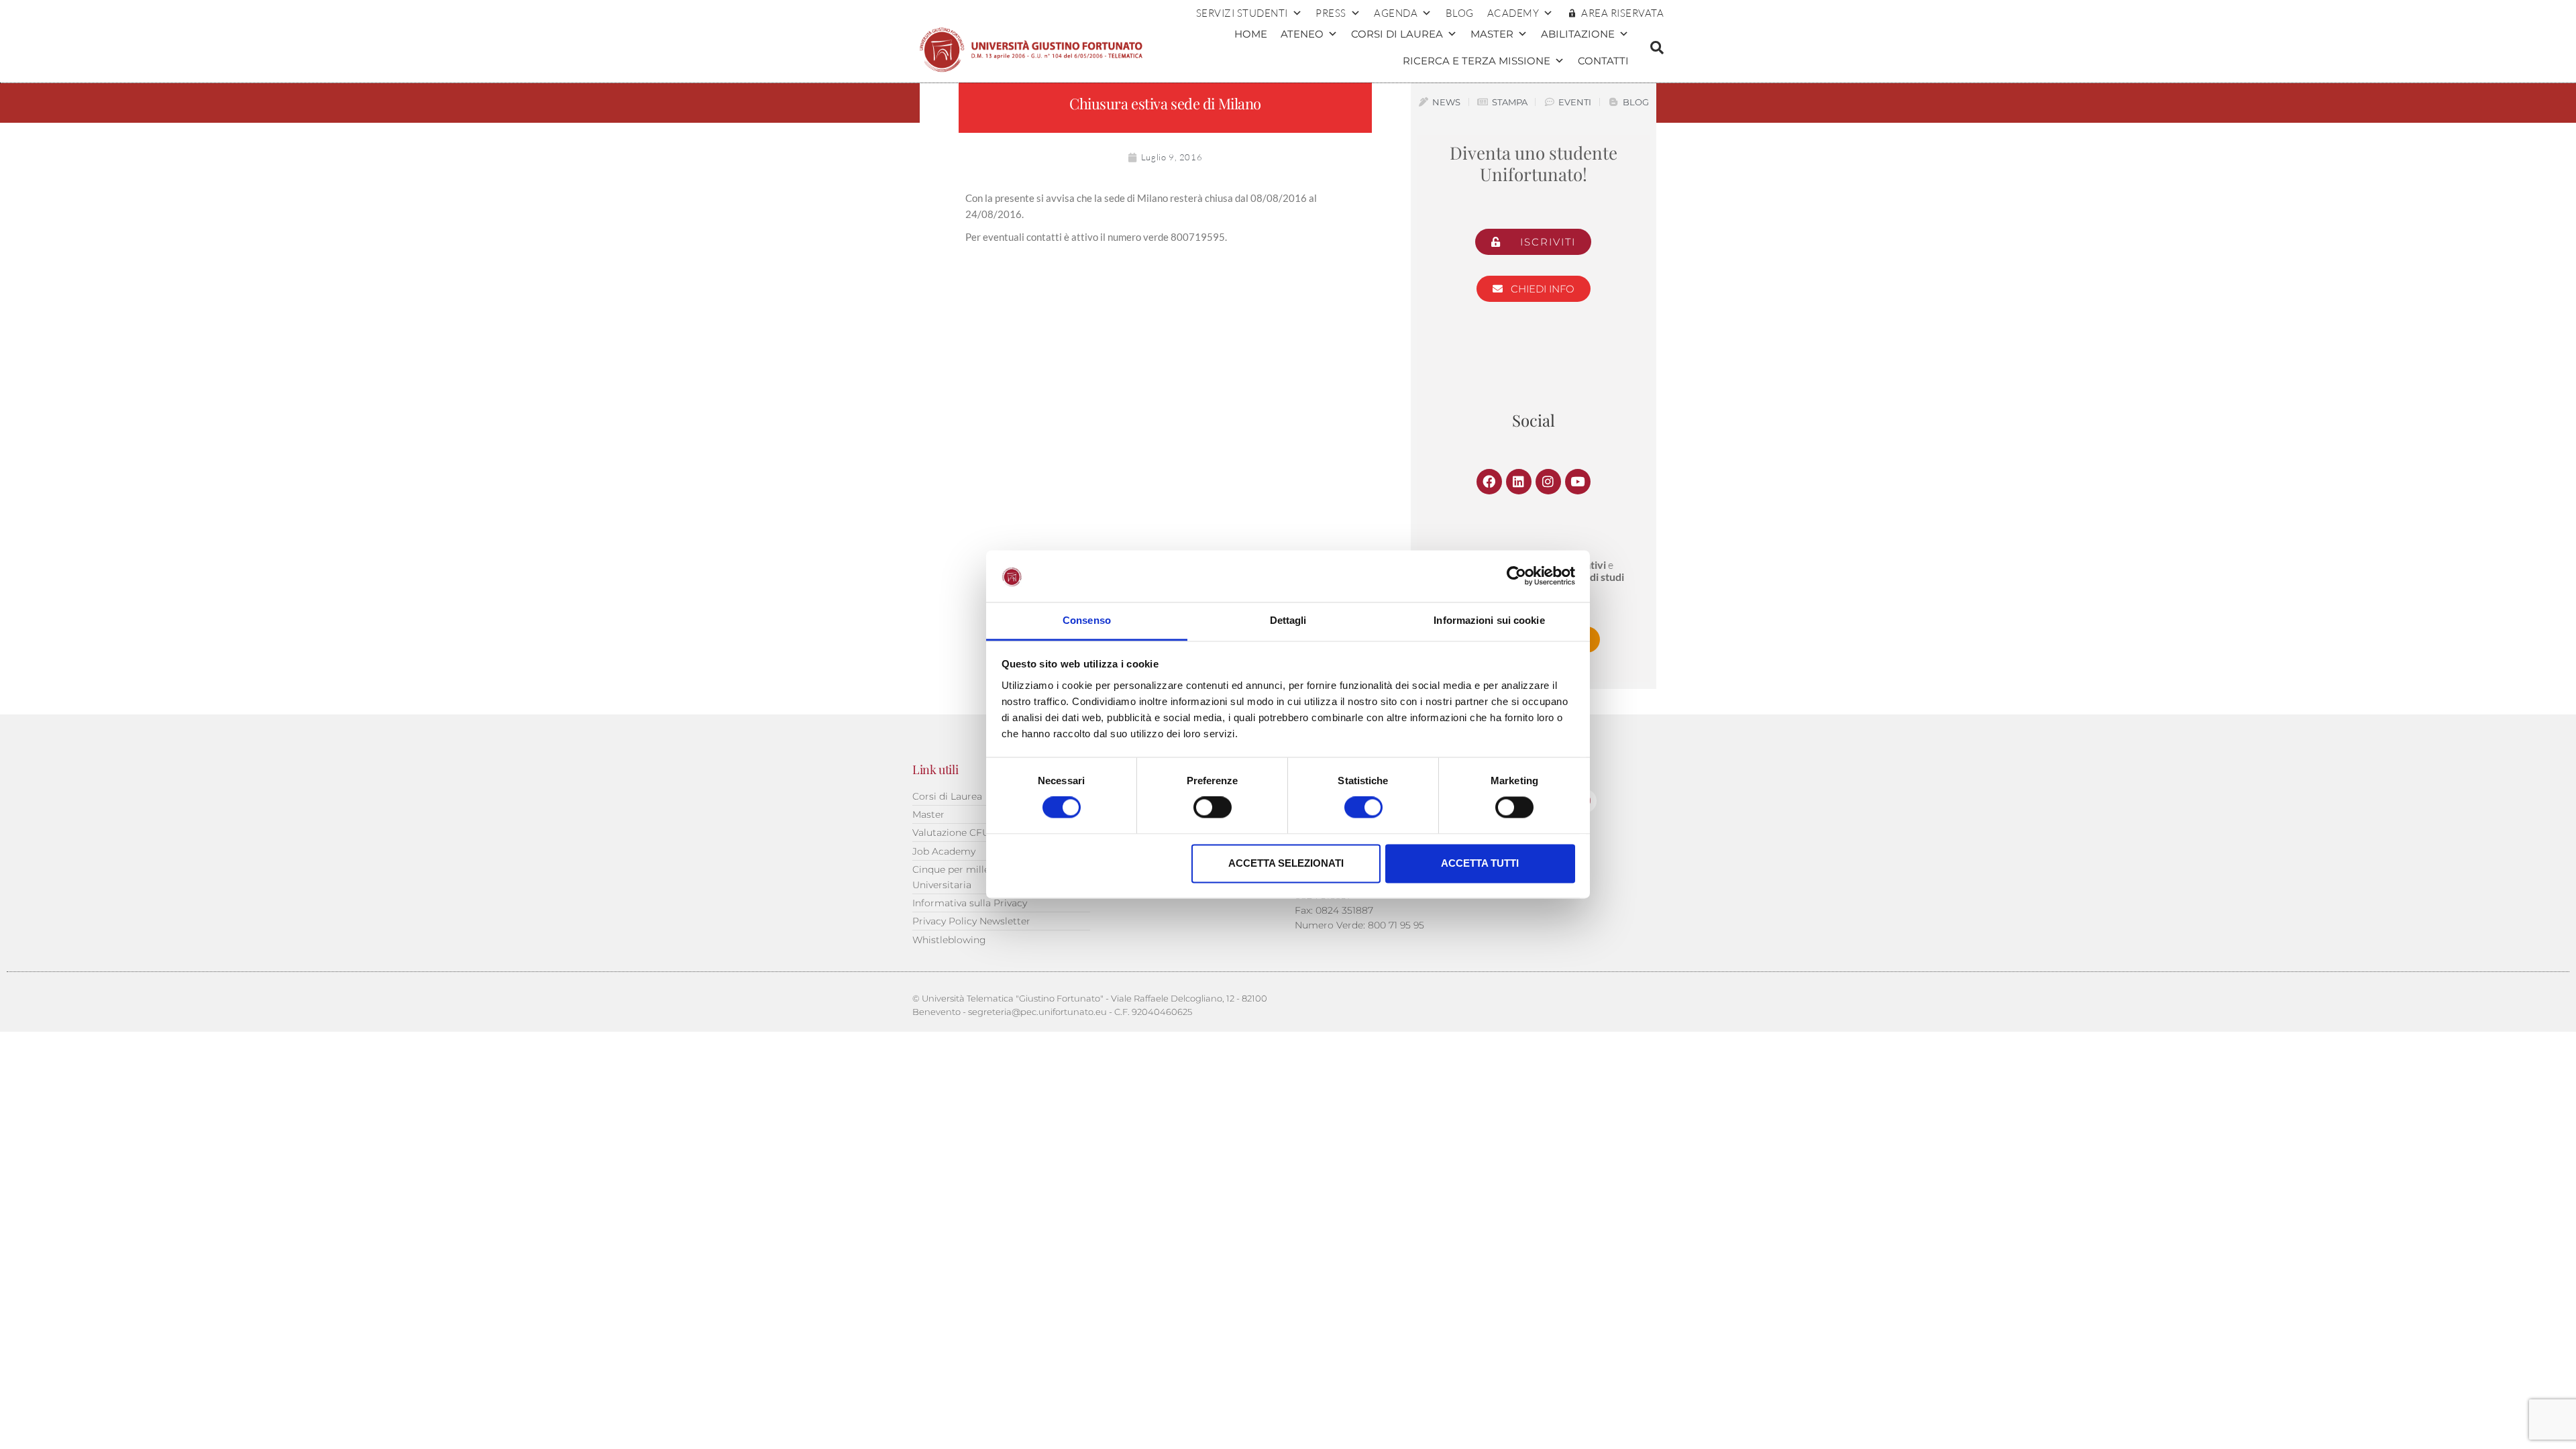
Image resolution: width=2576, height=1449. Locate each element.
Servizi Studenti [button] (1242, 13)
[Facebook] (1489, 482)
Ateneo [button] (1302, 34)
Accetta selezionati (1286, 863)
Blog (1460, 13)
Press (1331, 13)
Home (1251, 34)
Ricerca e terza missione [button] (1477, 61)
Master (1492, 34)
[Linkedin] (1519, 482)
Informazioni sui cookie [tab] (1489, 620)
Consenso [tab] (1087, 620)
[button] (1657, 48)
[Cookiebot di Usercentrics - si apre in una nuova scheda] (1516, 576)
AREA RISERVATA (1622, 13)
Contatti (1603, 61)
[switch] (1213, 808)
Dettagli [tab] (1288, 620)
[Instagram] (1548, 482)
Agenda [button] (1396, 13)
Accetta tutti (1480, 863)
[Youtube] (1578, 482)
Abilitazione (1578, 34)
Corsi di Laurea (1397, 34)
